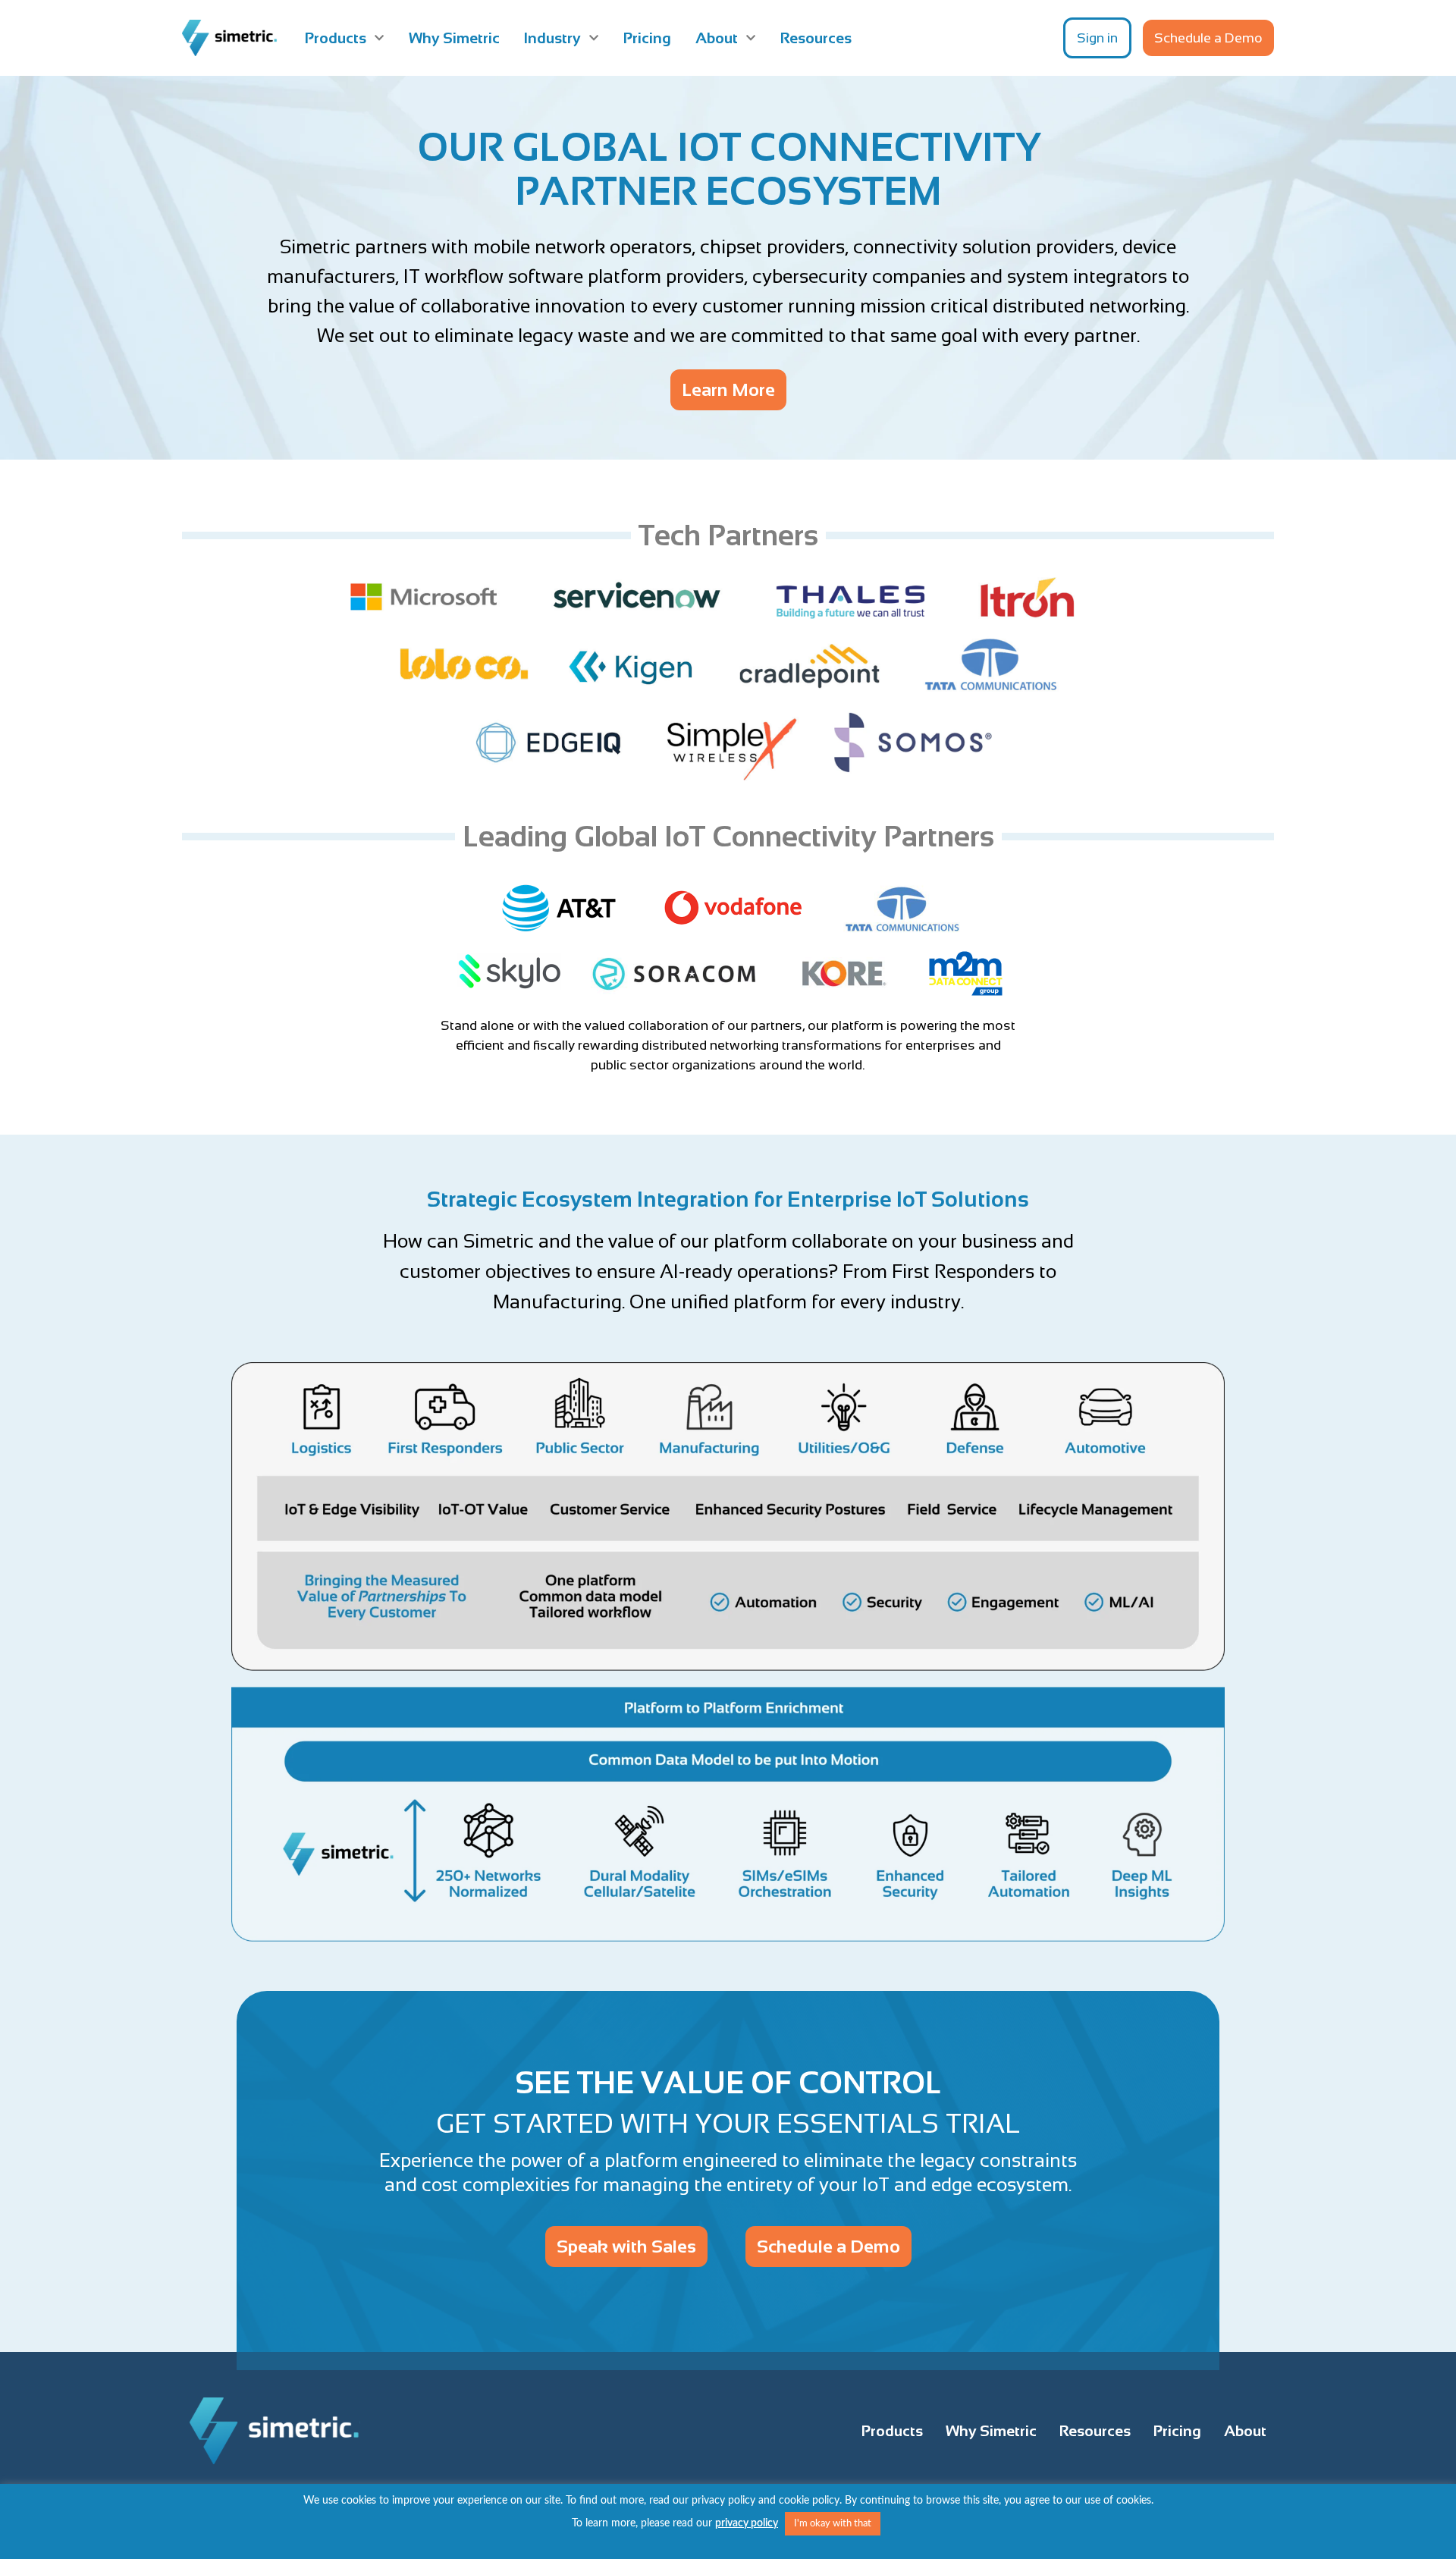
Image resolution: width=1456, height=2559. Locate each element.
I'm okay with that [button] (833, 2524)
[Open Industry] (594, 38)
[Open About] (751, 38)
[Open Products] (379, 38)
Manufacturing (557, 1301)
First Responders (963, 1271)
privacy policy (747, 2523)
